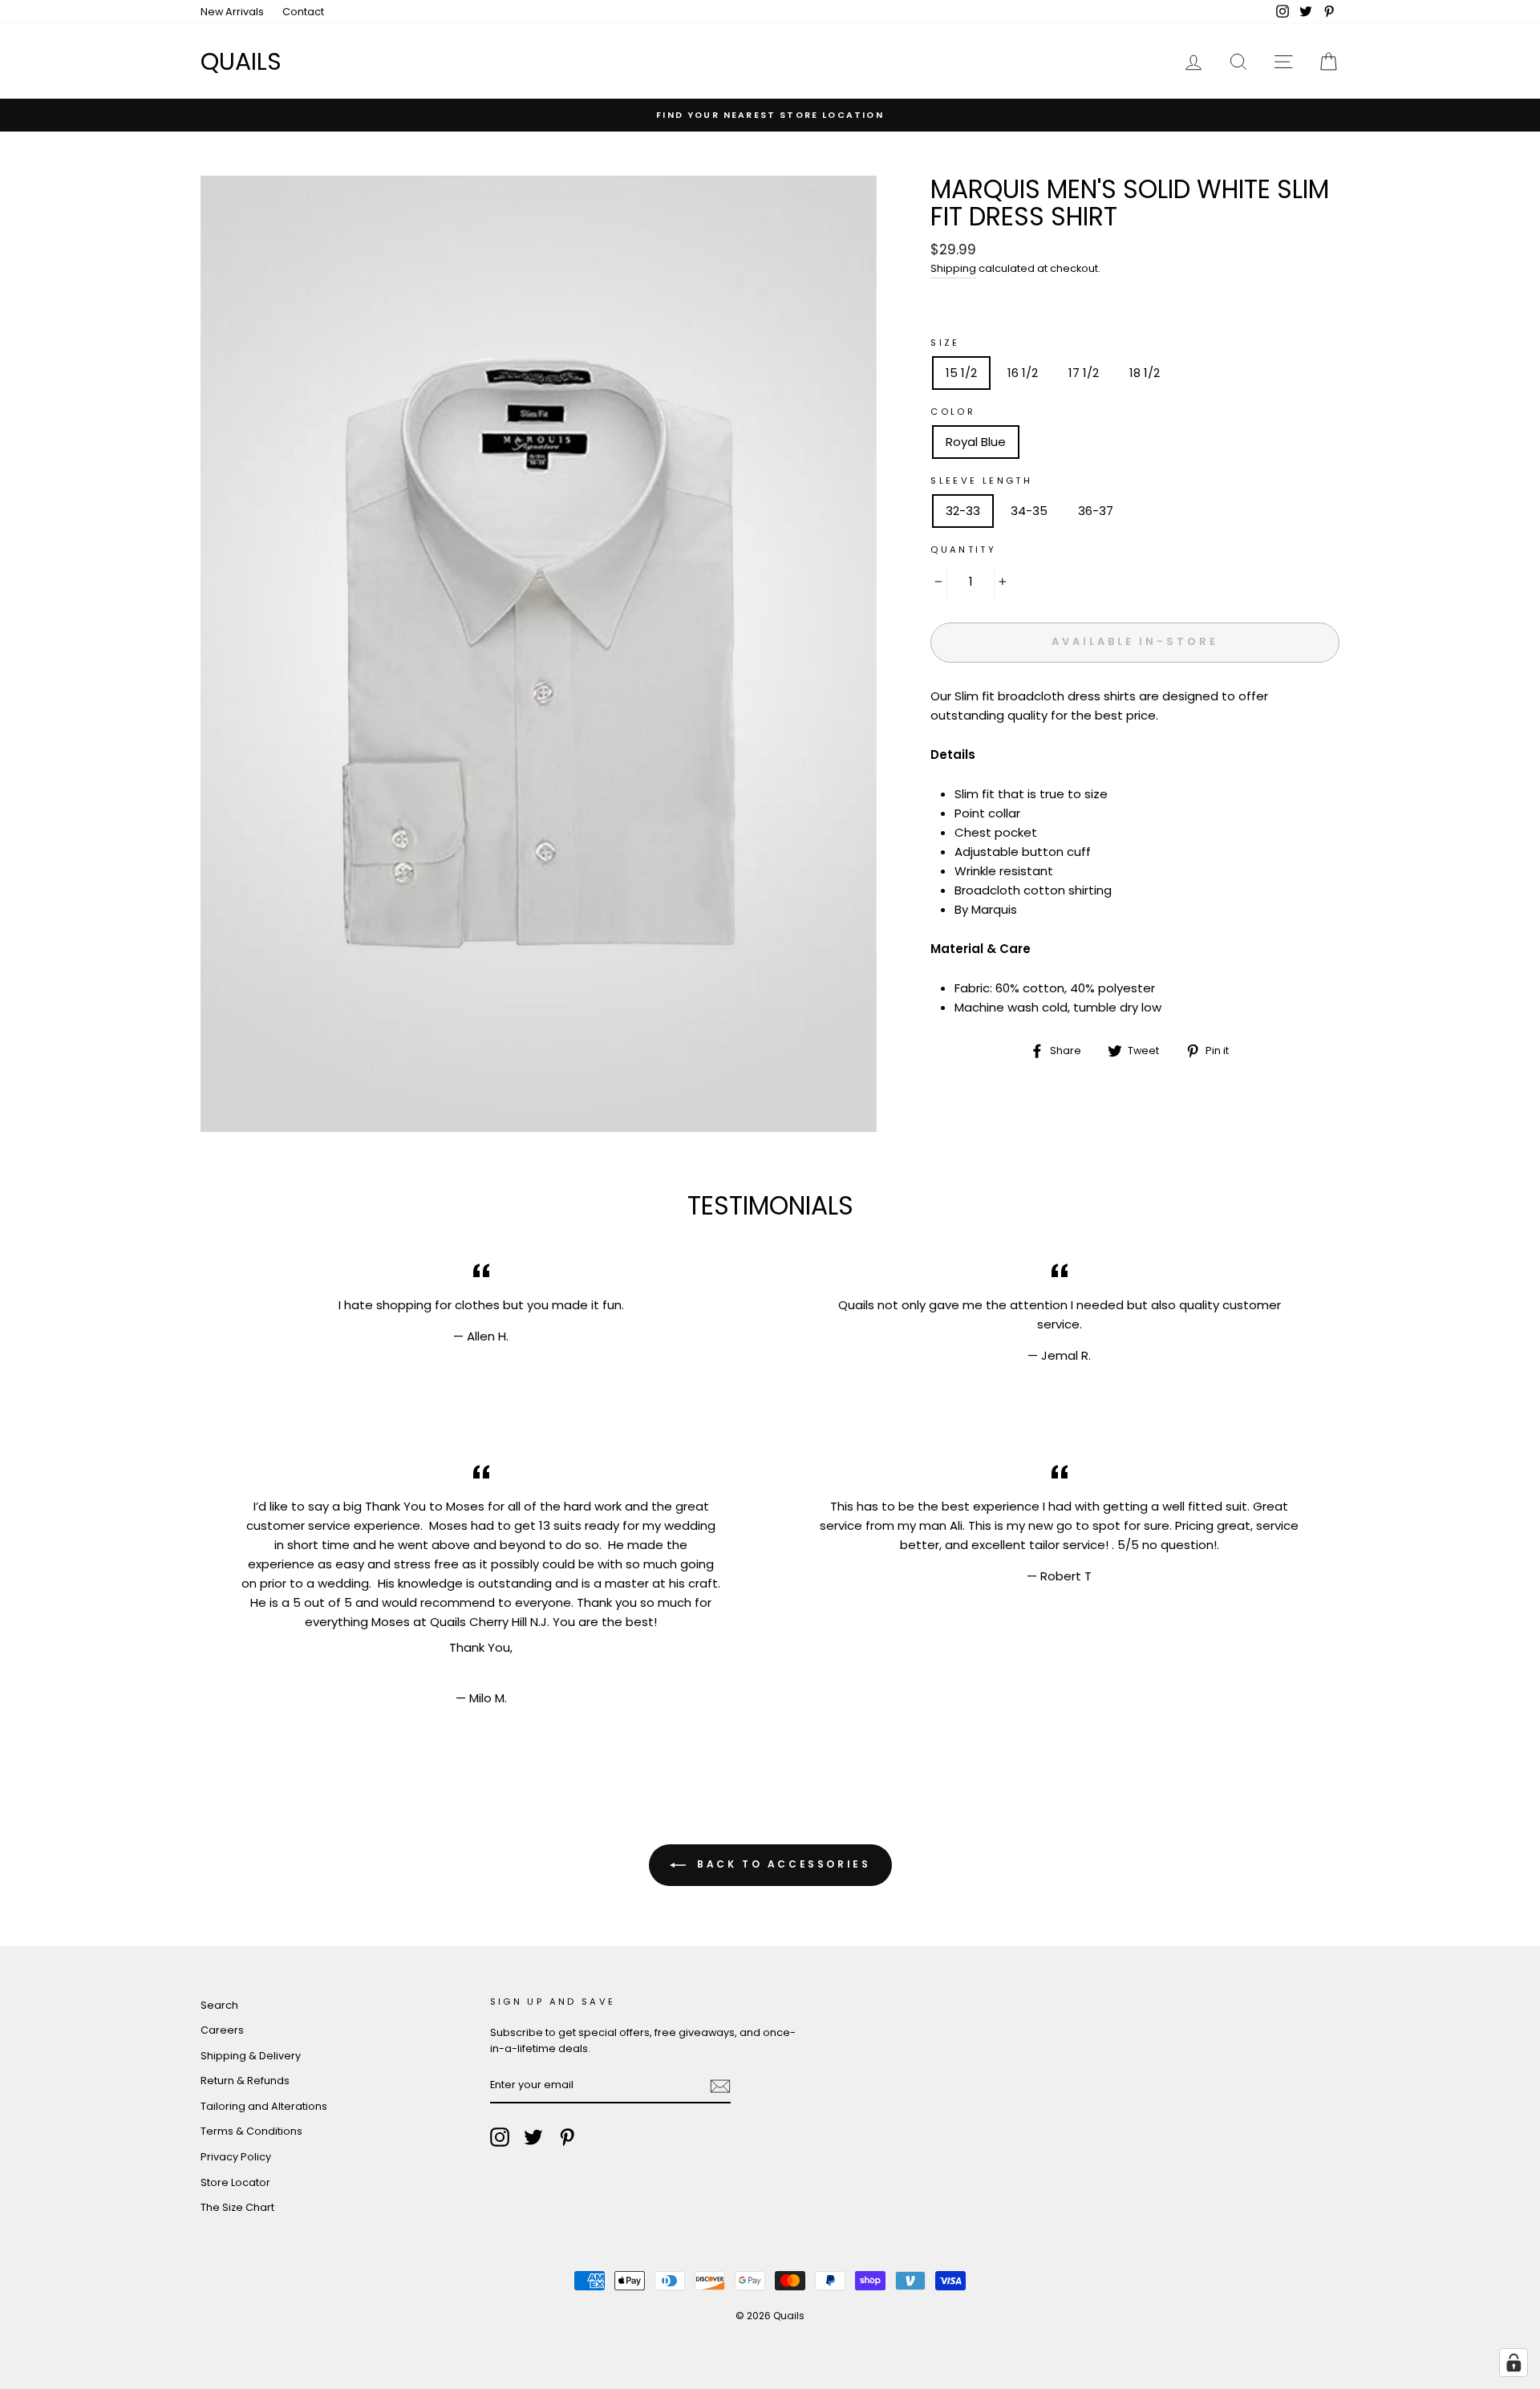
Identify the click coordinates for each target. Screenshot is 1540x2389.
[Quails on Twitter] (533, 2137)
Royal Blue (976, 442)
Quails (241, 61)
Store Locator (235, 2182)
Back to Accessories (782, 1864)
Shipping (953, 268)
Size (945, 343)
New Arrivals (232, 12)
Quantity (963, 550)
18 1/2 (1145, 373)
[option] (770, 115)
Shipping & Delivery (251, 2056)
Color (953, 412)
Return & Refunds (245, 2081)
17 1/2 (1084, 373)
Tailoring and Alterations (264, 2106)
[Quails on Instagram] (500, 2137)
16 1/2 (1023, 373)
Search (219, 2005)
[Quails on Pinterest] (567, 2137)
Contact (303, 12)
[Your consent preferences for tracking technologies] (1514, 2363)
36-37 (1096, 511)
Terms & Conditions (251, 2131)
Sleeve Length (981, 481)
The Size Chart (237, 2207)
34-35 (1029, 511)
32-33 (963, 511)
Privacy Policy (236, 2157)
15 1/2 (961, 373)
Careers (222, 2030)
